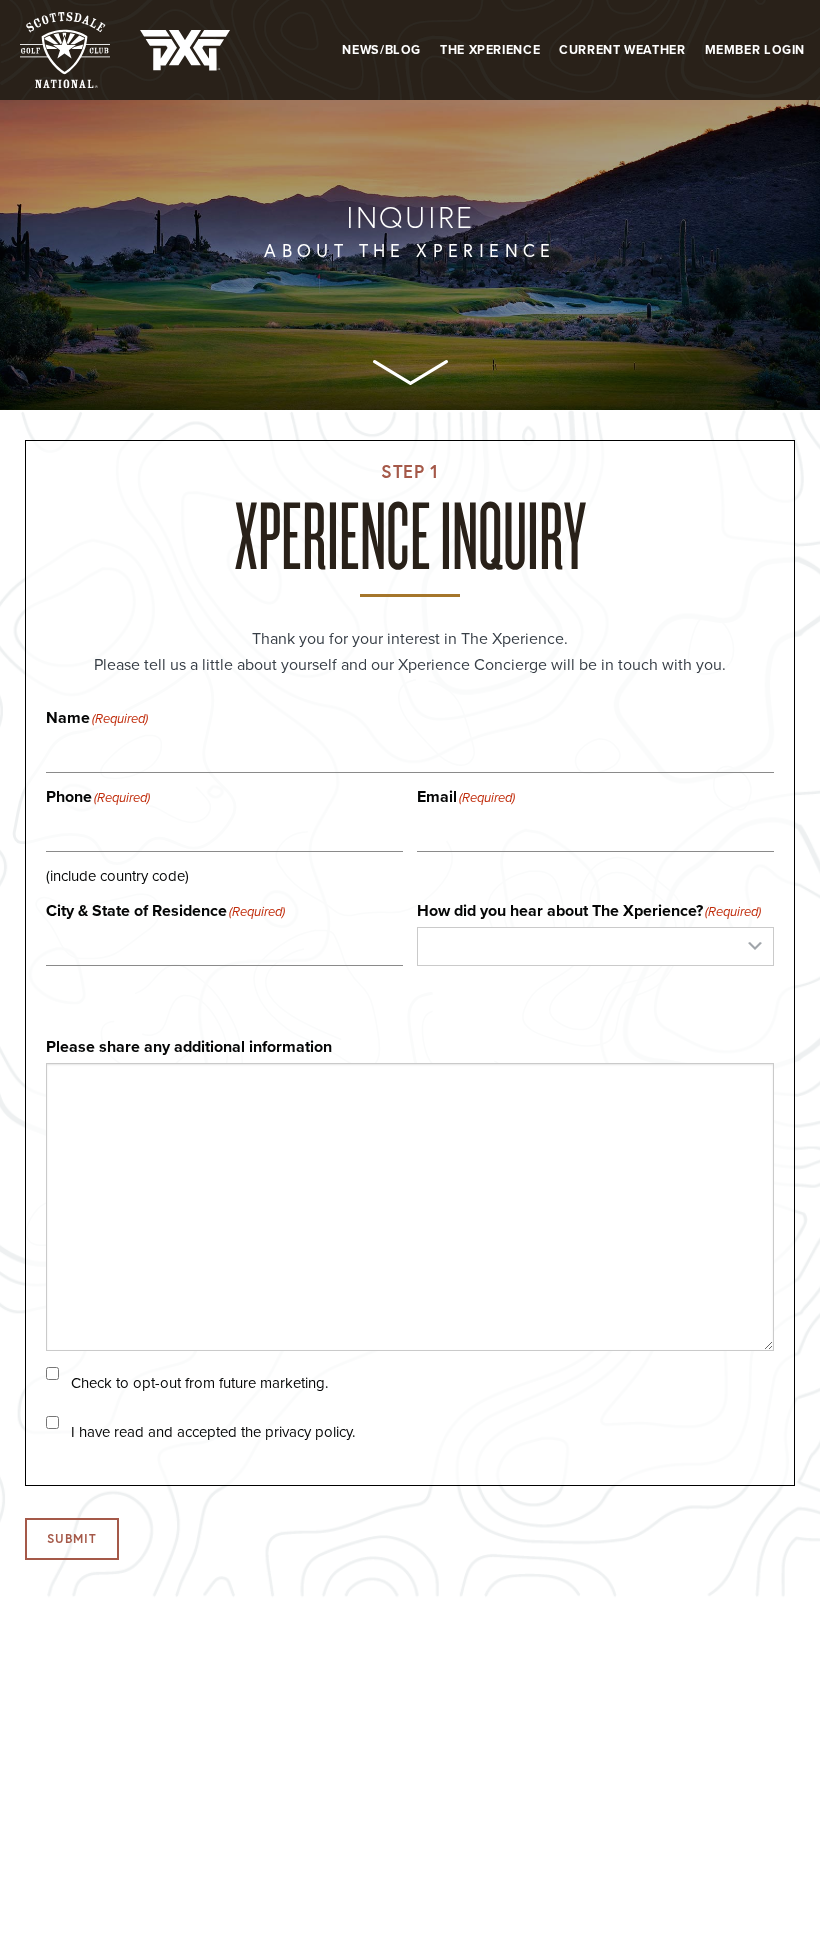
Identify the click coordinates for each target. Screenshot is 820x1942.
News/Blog (381, 50)
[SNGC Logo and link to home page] (65, 50)
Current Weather (622, 50)
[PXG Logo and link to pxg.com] (185, 50)
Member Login (755, 50)
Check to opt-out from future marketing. (199, 1383)
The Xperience (490, 50)
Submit (72, 1538)
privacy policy (308, 1432)
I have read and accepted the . (213, 1432)
